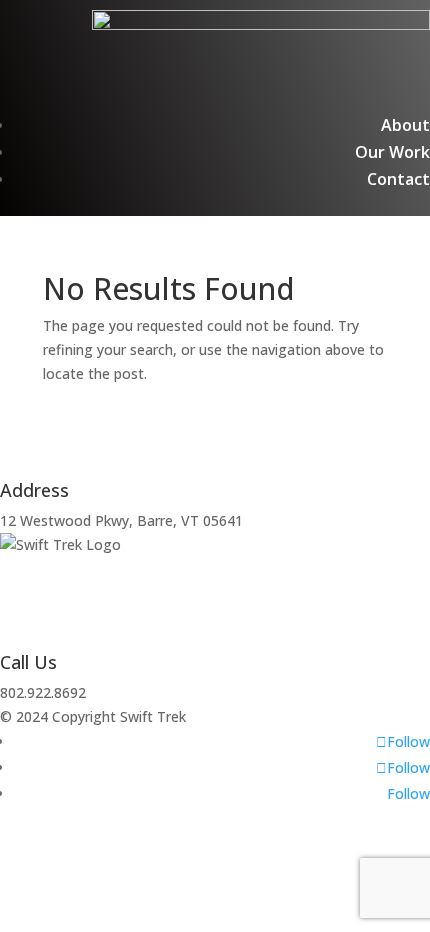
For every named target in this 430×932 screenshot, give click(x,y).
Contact (398, 179)
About (405, 125)
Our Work (392, 152)
